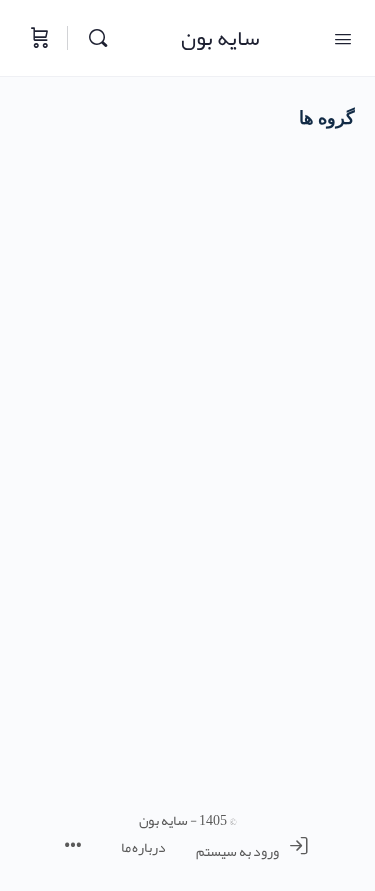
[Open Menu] (343, 37)
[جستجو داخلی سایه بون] (93, 38)
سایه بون (220, 38)
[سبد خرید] (38, 38)
